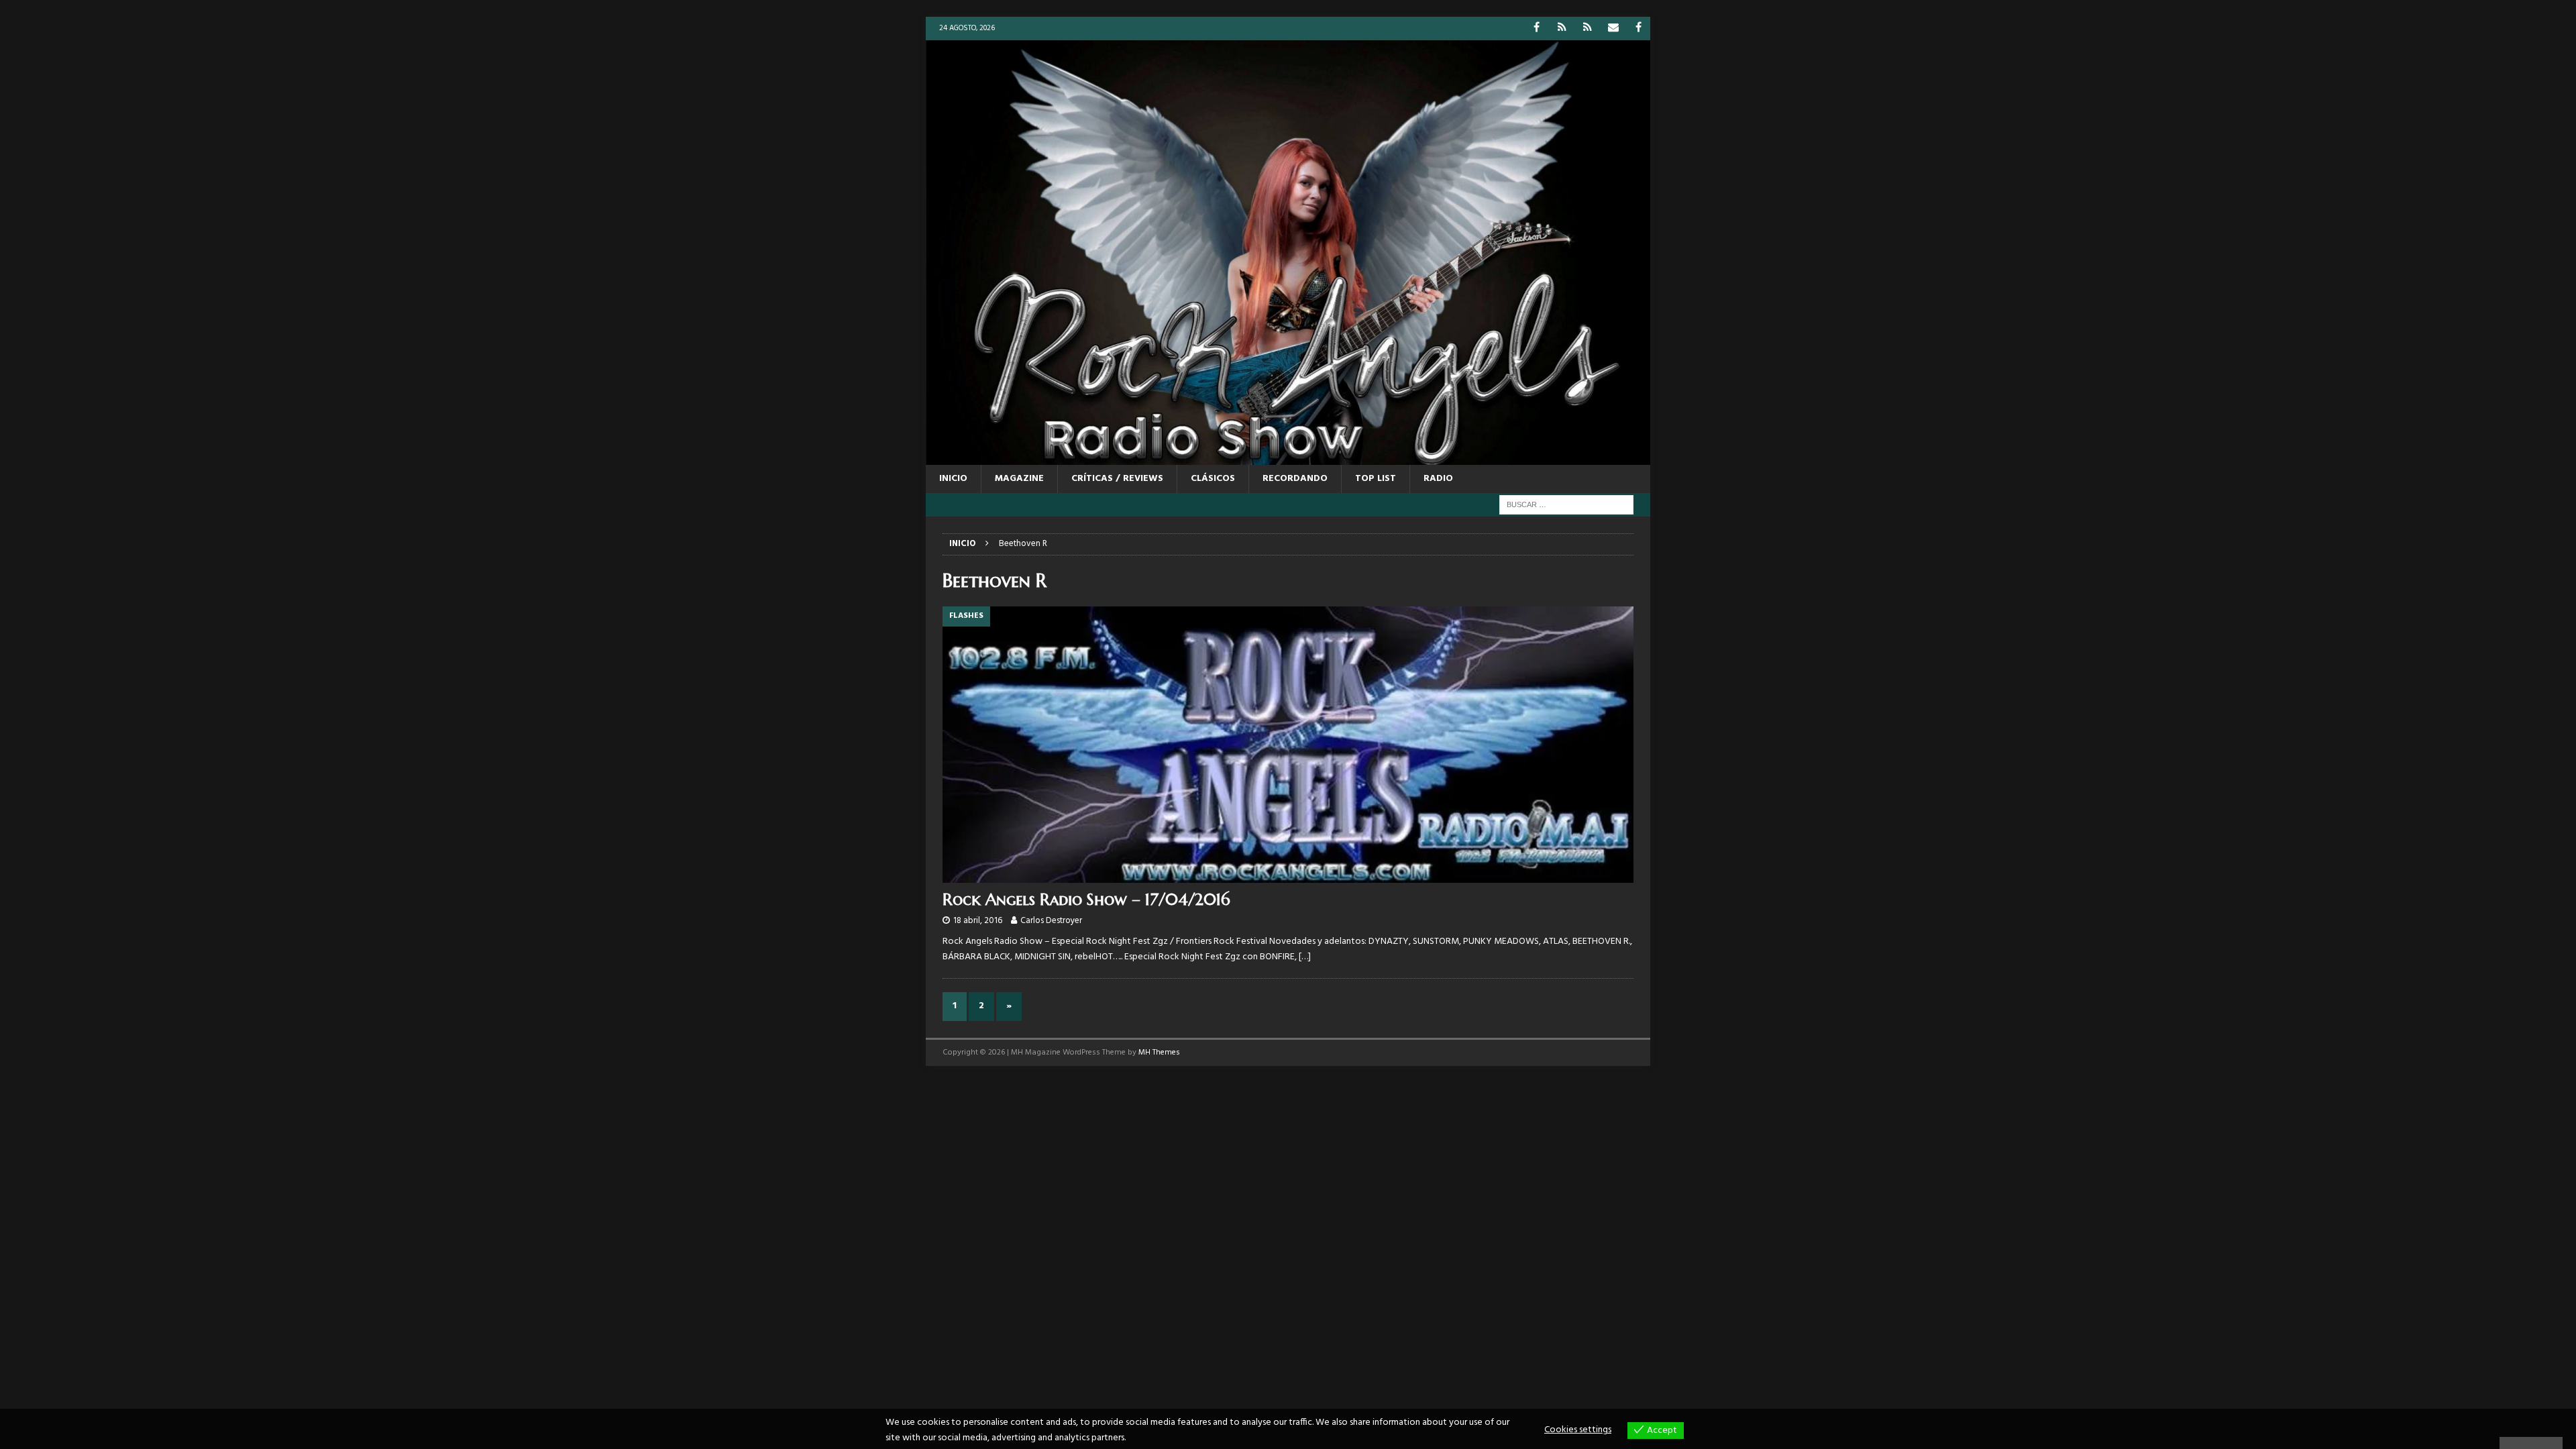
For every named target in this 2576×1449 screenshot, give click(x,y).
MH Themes (1159, 1053)
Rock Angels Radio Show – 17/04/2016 (1086, 900)
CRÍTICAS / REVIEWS (1117, 479)
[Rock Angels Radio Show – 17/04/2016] (1288, 745)
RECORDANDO (1295, 479)
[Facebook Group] (1639, 29)
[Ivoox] (1562, 29)
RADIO (1438, 479)
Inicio (953, 479)
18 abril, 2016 (978, 921)
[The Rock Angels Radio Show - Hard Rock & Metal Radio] (1288, 457)
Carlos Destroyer (1051, 921)
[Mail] (1613, 29)
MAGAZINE (1019, 479)
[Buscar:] (1566, 505)
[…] (1305, 957)
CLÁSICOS (1213, 479)
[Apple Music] (1588, 29)
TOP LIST (1376, 479)
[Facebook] (1537, 29)
